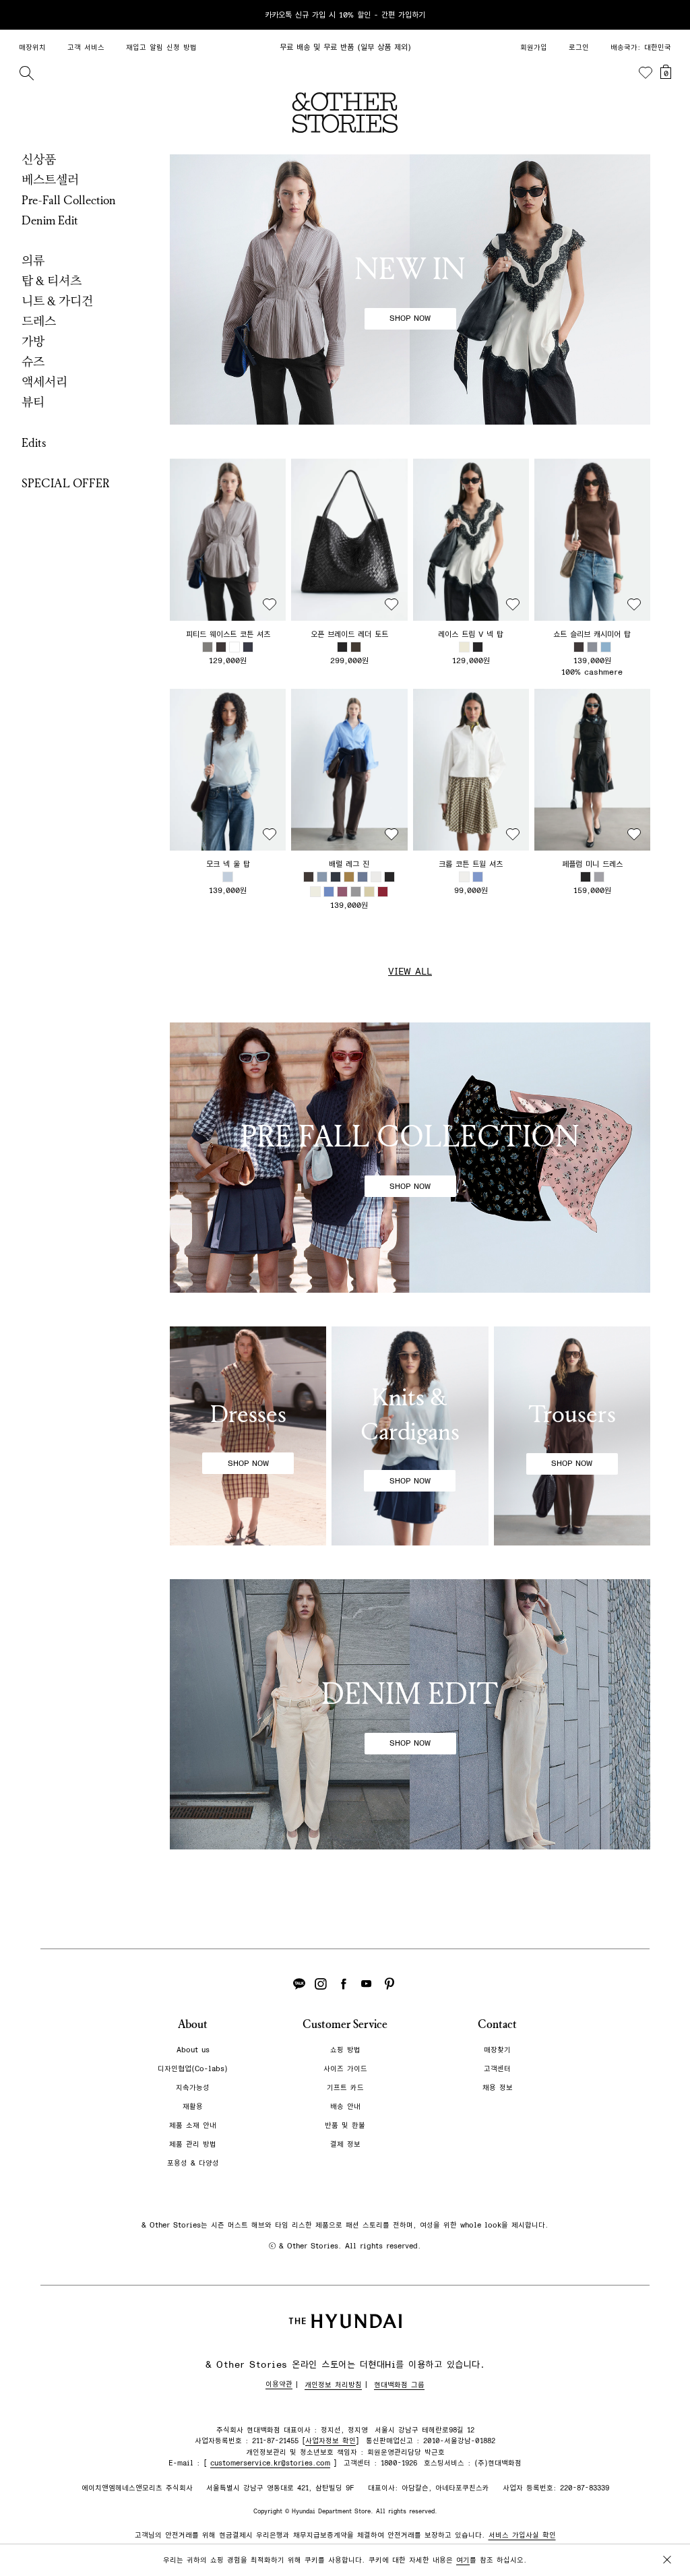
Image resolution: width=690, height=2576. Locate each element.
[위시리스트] (646, 73)
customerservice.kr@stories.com (270, 2463)
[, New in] (410, 289)
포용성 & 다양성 (193, 2163)
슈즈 (33, 362)
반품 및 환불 (345, 2125)
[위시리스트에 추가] (270, 605)
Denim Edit (50, 220)
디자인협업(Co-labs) (193, 2069)
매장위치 (32, 48)
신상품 (39, 160)
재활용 (193, 2107)
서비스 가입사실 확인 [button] (522, 2535)
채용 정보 (498, 2088)
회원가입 (534, 48)
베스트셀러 (50, 180)
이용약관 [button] (279, 2384)
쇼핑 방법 (345, 2050)
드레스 (39, 321)
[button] (228, 540)
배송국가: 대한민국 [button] (641, 48)
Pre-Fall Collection (69, 200)
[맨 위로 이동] (664, 2523)
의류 (33, 261)
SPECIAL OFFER (66, 483)
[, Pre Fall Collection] (410, 1158)
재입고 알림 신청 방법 (161, 48)
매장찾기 (497, 2050)
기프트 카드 (345, 2088)
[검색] (26, 73)
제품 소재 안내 (193, 2125)
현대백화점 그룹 (399, 2385)
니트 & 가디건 (57, 301)
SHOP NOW (410, 318)
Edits (34, 443)
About (193, 2024)
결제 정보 (345, 2144)
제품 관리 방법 (193, 2144)
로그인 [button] (579, 48)
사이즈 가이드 (345, 2069)
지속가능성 (193, 2088)
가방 (33, 342)
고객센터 (497, 2069)
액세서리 (44, 382)
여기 (463, 2560)
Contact (497, 2024)
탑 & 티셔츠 (52, 281)
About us (193, 2050)
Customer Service (345, 2024)
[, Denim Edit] (410, 1714)
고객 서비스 (86, 48)
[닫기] (667, 15)
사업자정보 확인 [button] (331, 2441)
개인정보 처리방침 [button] (333, 2385)
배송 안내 (345, 2107)
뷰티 (33, 402)
